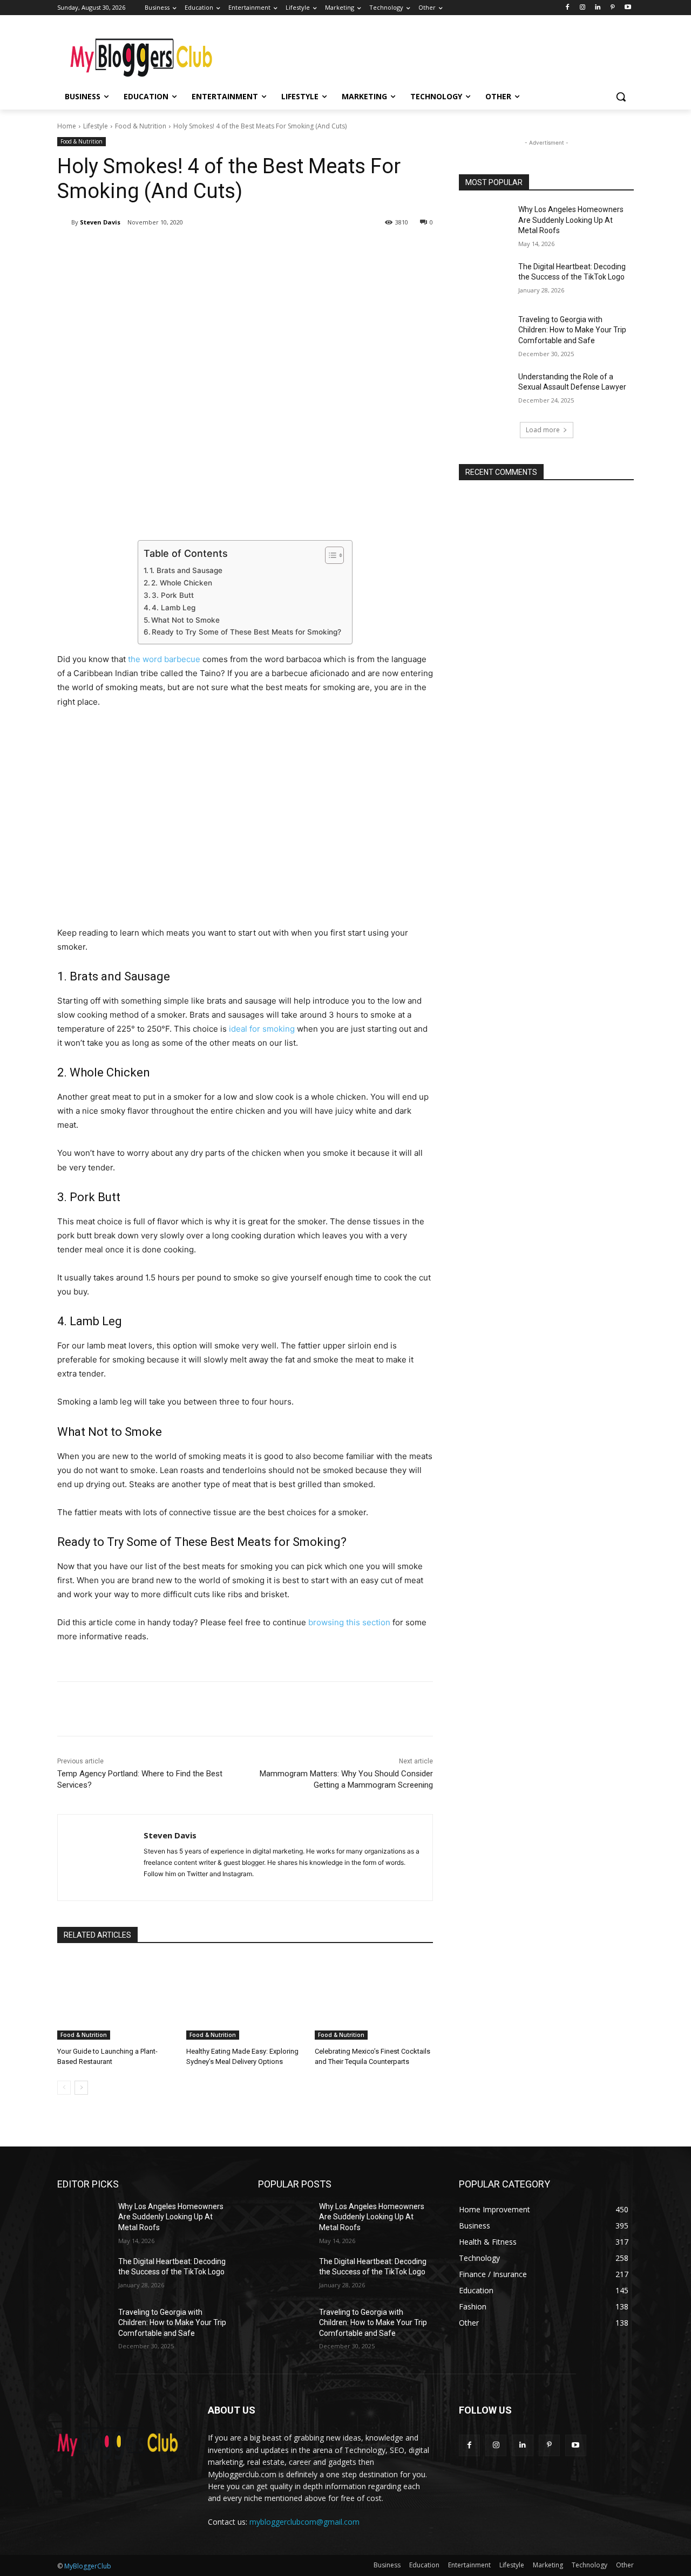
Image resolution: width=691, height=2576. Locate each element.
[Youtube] (628, 8)
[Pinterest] (612, 8)
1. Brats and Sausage (186, 570)
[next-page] (81, 2088)
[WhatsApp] (209, 250)
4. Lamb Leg (174, 608)
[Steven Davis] (64, 222)
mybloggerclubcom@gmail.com (304, 2522)
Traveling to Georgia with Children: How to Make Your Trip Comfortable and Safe (572, 330)
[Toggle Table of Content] (329, 555)
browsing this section (349, 1622)
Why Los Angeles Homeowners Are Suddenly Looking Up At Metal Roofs (571, 220)
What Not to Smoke (185, 620)
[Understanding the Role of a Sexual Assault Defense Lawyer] (485, 390)
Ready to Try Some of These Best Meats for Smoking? (246, 632)
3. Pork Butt (173, 595)
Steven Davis (100, 222)
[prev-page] (64, 2088)
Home (67, 126)
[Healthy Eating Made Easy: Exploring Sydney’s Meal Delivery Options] (245, 1998)
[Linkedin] (598, 8)
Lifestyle (96, 126)
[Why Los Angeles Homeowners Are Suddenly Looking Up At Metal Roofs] (485, 223)
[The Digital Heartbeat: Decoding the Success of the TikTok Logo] (485, 280)
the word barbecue (164, 659)
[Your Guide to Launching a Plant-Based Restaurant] (116, 1998)
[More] (235, 250)
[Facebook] (568, 8)
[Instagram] (583, 8)
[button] (621, 97)
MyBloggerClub (88, 2566)
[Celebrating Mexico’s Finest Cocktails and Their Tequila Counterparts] (374, 1998)
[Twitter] (160, 250)
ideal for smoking (262, 1029)
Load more (543, 430)
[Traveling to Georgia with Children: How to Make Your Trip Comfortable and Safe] (485, 333)
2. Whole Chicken (182, 583)
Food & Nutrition (141, 126)
